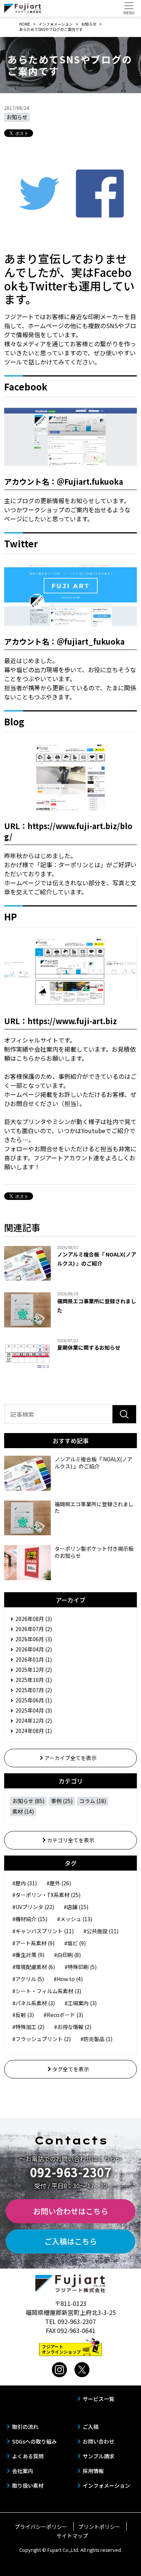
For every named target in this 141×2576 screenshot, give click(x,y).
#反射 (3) (23, 2015)
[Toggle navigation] (129, 8)
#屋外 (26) (59, 1883)
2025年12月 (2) (34, 1670)
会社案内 (23, 2471)
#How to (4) (68, 1979)
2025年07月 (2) (34, 1690)
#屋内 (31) (25, 1883)
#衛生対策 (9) (28, 1955)
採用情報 (93, 2471)
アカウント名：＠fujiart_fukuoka (64, 641)
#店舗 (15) (76, 1907)
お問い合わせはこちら (71, 2211)
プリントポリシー (99, 2527)
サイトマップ (72, 2536)
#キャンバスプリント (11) (43, 1931)
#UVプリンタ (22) (33, 1907)
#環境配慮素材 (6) (34, 1967)
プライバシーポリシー (41, 2527)
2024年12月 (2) (34, 1720)
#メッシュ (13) (75, 1919)
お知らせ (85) (28, 1801)
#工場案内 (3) (81, 2003)
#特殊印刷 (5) (81, 1967)
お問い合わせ (99, 2441)
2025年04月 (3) (34, 1710)
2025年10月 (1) (34, 1680)
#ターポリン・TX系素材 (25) (46, 1895)
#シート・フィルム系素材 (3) (47, 1991)
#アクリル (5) (28, 1979)
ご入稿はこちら (71, 2241)
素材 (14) (23, 1811)
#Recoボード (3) (63, 2015)
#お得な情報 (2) (73, 2027)
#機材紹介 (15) (30, 1919)
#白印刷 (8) (67, 1955)
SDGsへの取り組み (34, 2441)
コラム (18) (93, 1801)
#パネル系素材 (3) (34, 2003)
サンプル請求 (99, 2456)
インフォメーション (106, 2485)
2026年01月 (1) (34, 1659)
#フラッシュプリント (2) (42, 2039)
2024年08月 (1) (34, 1731)
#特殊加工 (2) (28, 2027)
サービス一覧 (99, 2399)
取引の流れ (25, 2427)
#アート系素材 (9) (33, 1943)
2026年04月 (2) (34, 1649)
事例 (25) (62, 1801)
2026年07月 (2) (34, 1629)
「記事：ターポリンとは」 (70, 865)
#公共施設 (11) (101, 1931)
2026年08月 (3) (34, 1619)
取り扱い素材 (28, 2485)
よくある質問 (28, 2456)
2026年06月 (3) (34, 1639)
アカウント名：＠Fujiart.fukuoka (64, 482)
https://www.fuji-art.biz (72, 1021)
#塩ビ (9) (75, 1943)
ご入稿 (91, 2427)
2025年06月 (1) (34, 1700)
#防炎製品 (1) (96, 2039)
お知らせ (17, 117)
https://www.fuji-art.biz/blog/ (68, 831)
